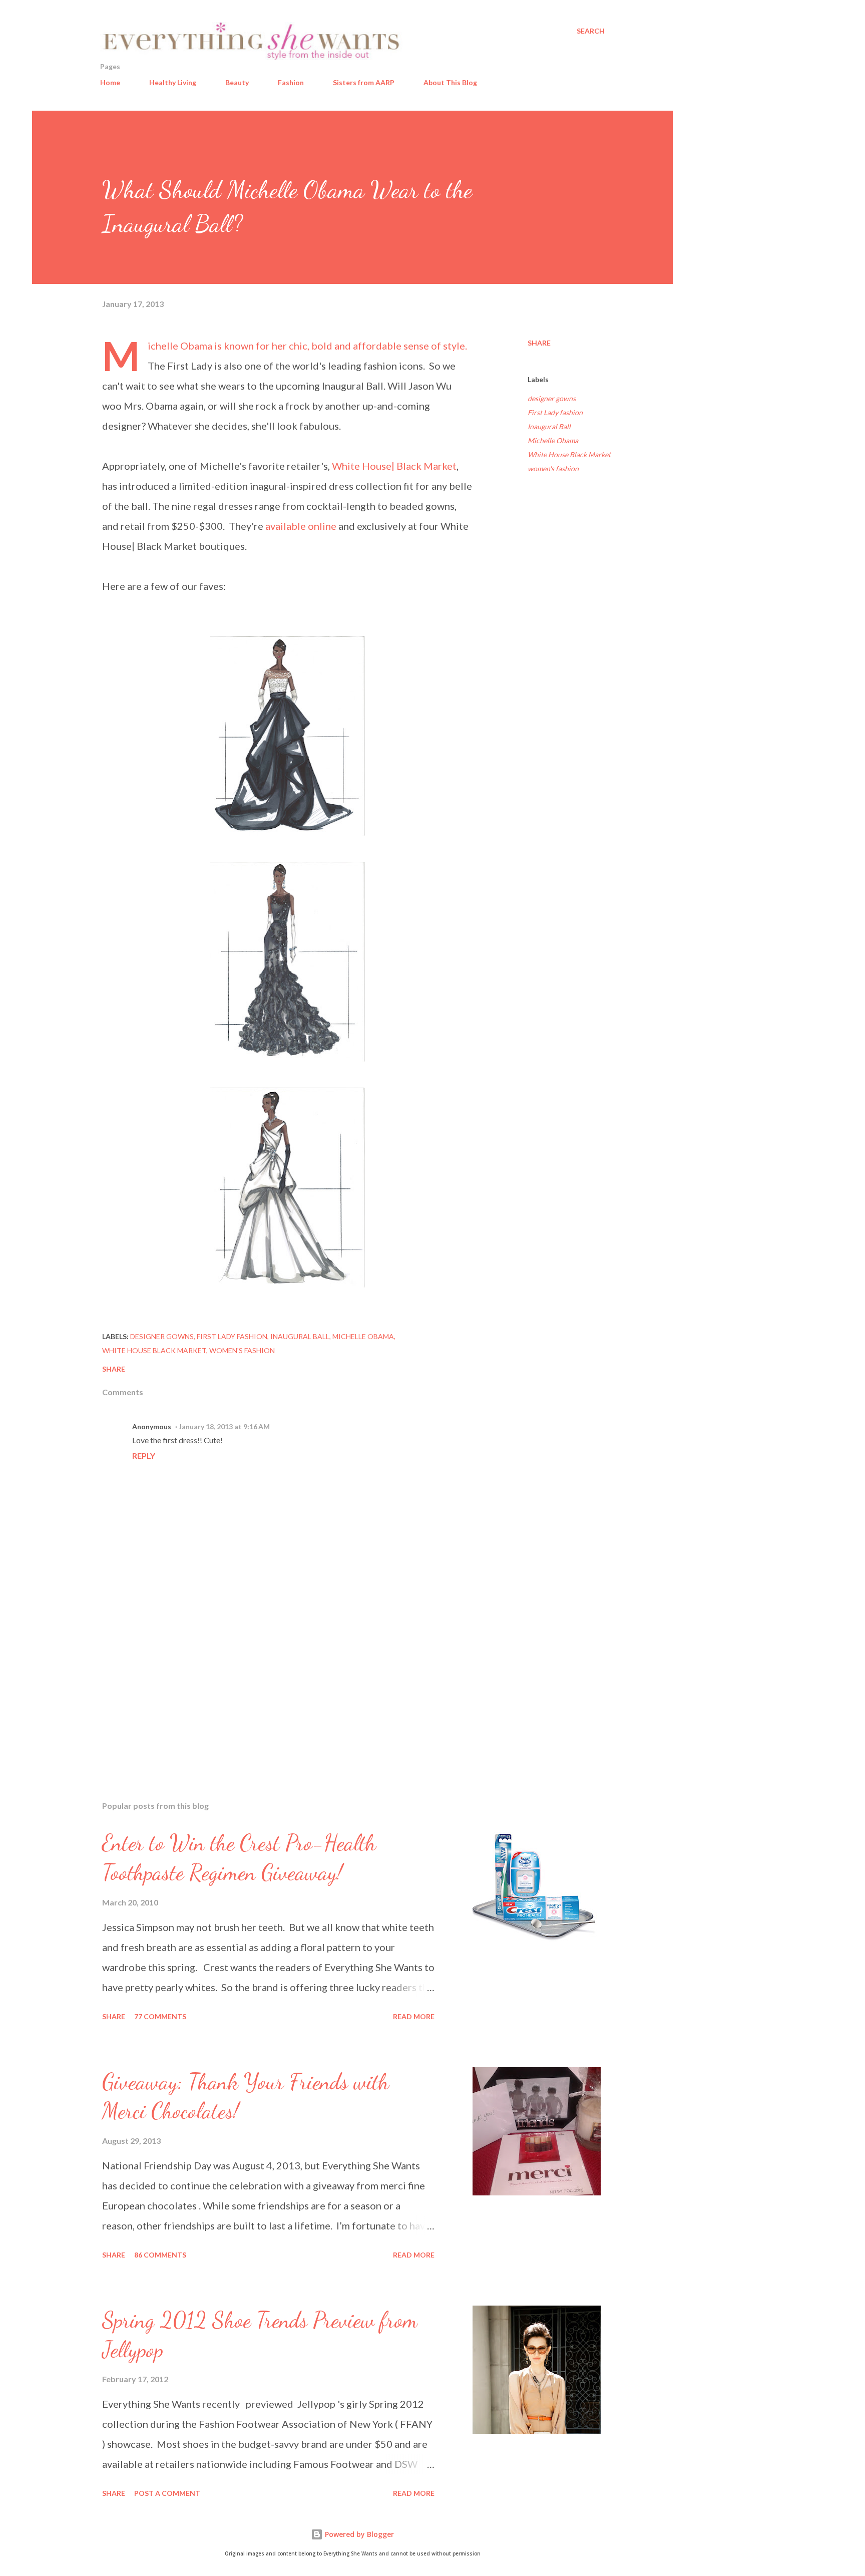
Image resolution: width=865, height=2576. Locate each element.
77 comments (160, 2016)
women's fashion (553, 468)
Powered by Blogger (358, 2534)
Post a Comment (167, 2493)
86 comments (160, 2255)
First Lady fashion (555, 412)
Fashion (291, 82)
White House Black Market (569, 454)
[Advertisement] (271, 1676)
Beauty (237, 82)
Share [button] (539, 343)
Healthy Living (173, 82)
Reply (144, 1456)
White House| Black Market (394, 466)
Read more (414, 2016)
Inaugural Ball (549, 426)
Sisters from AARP (364, 82)
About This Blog (450, 82)
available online (301, 526)
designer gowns (552, 398)
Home (110, 82)
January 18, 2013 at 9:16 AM (224, 1426)
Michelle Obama (553, 440)
